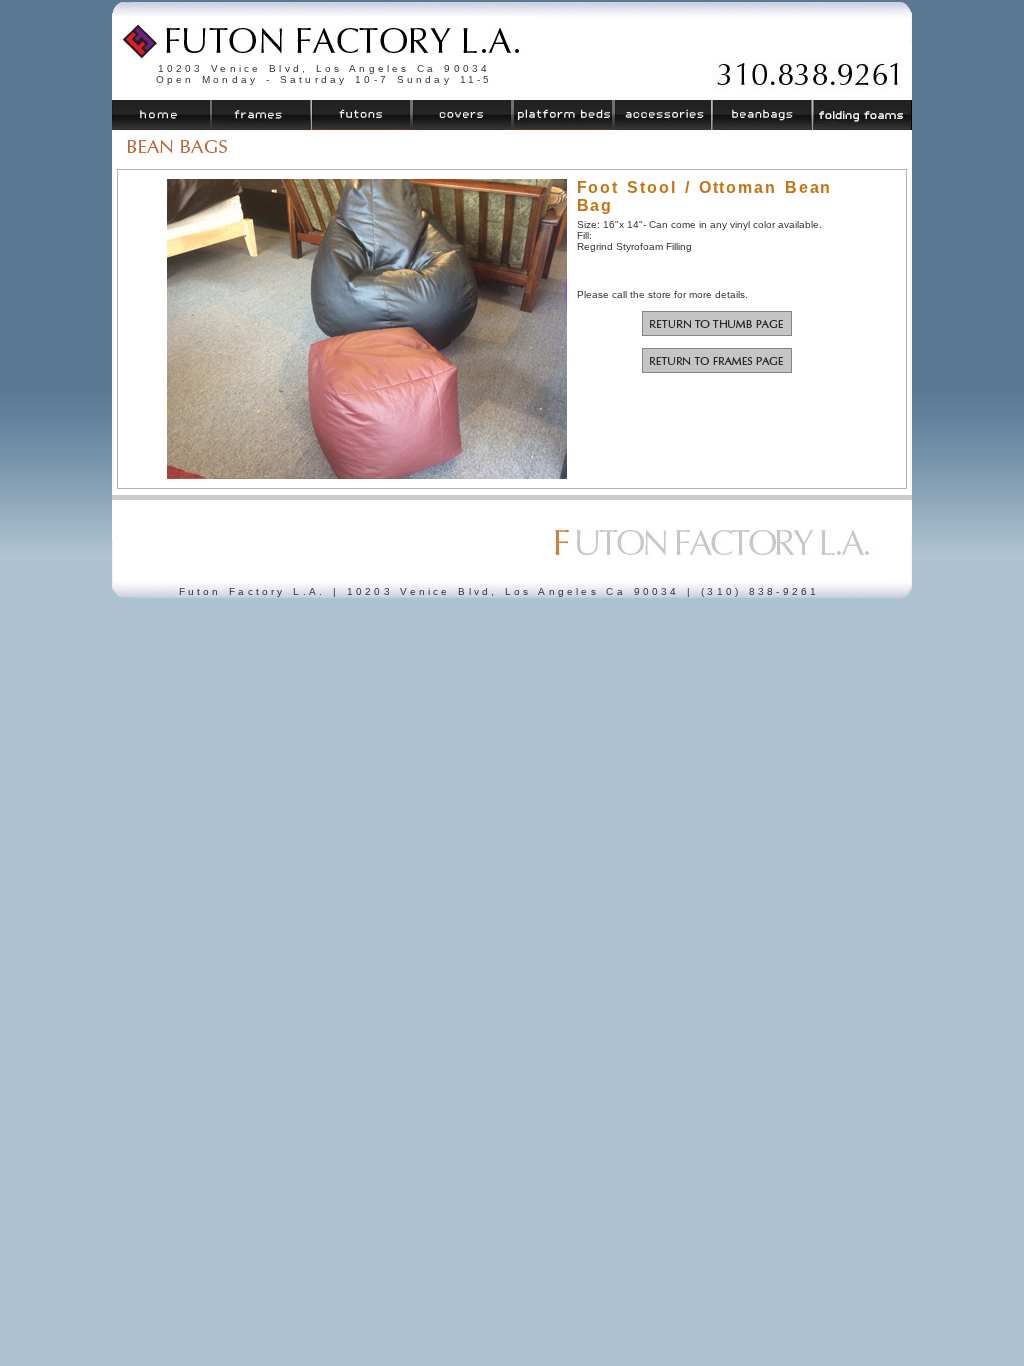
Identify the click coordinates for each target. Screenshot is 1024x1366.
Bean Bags (761, 115)
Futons (362, 115)
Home (162, 115)
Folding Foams (861, 115)
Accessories (662, 115)
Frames (262, 115)
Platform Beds (562, 115)
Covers (462, 115)
